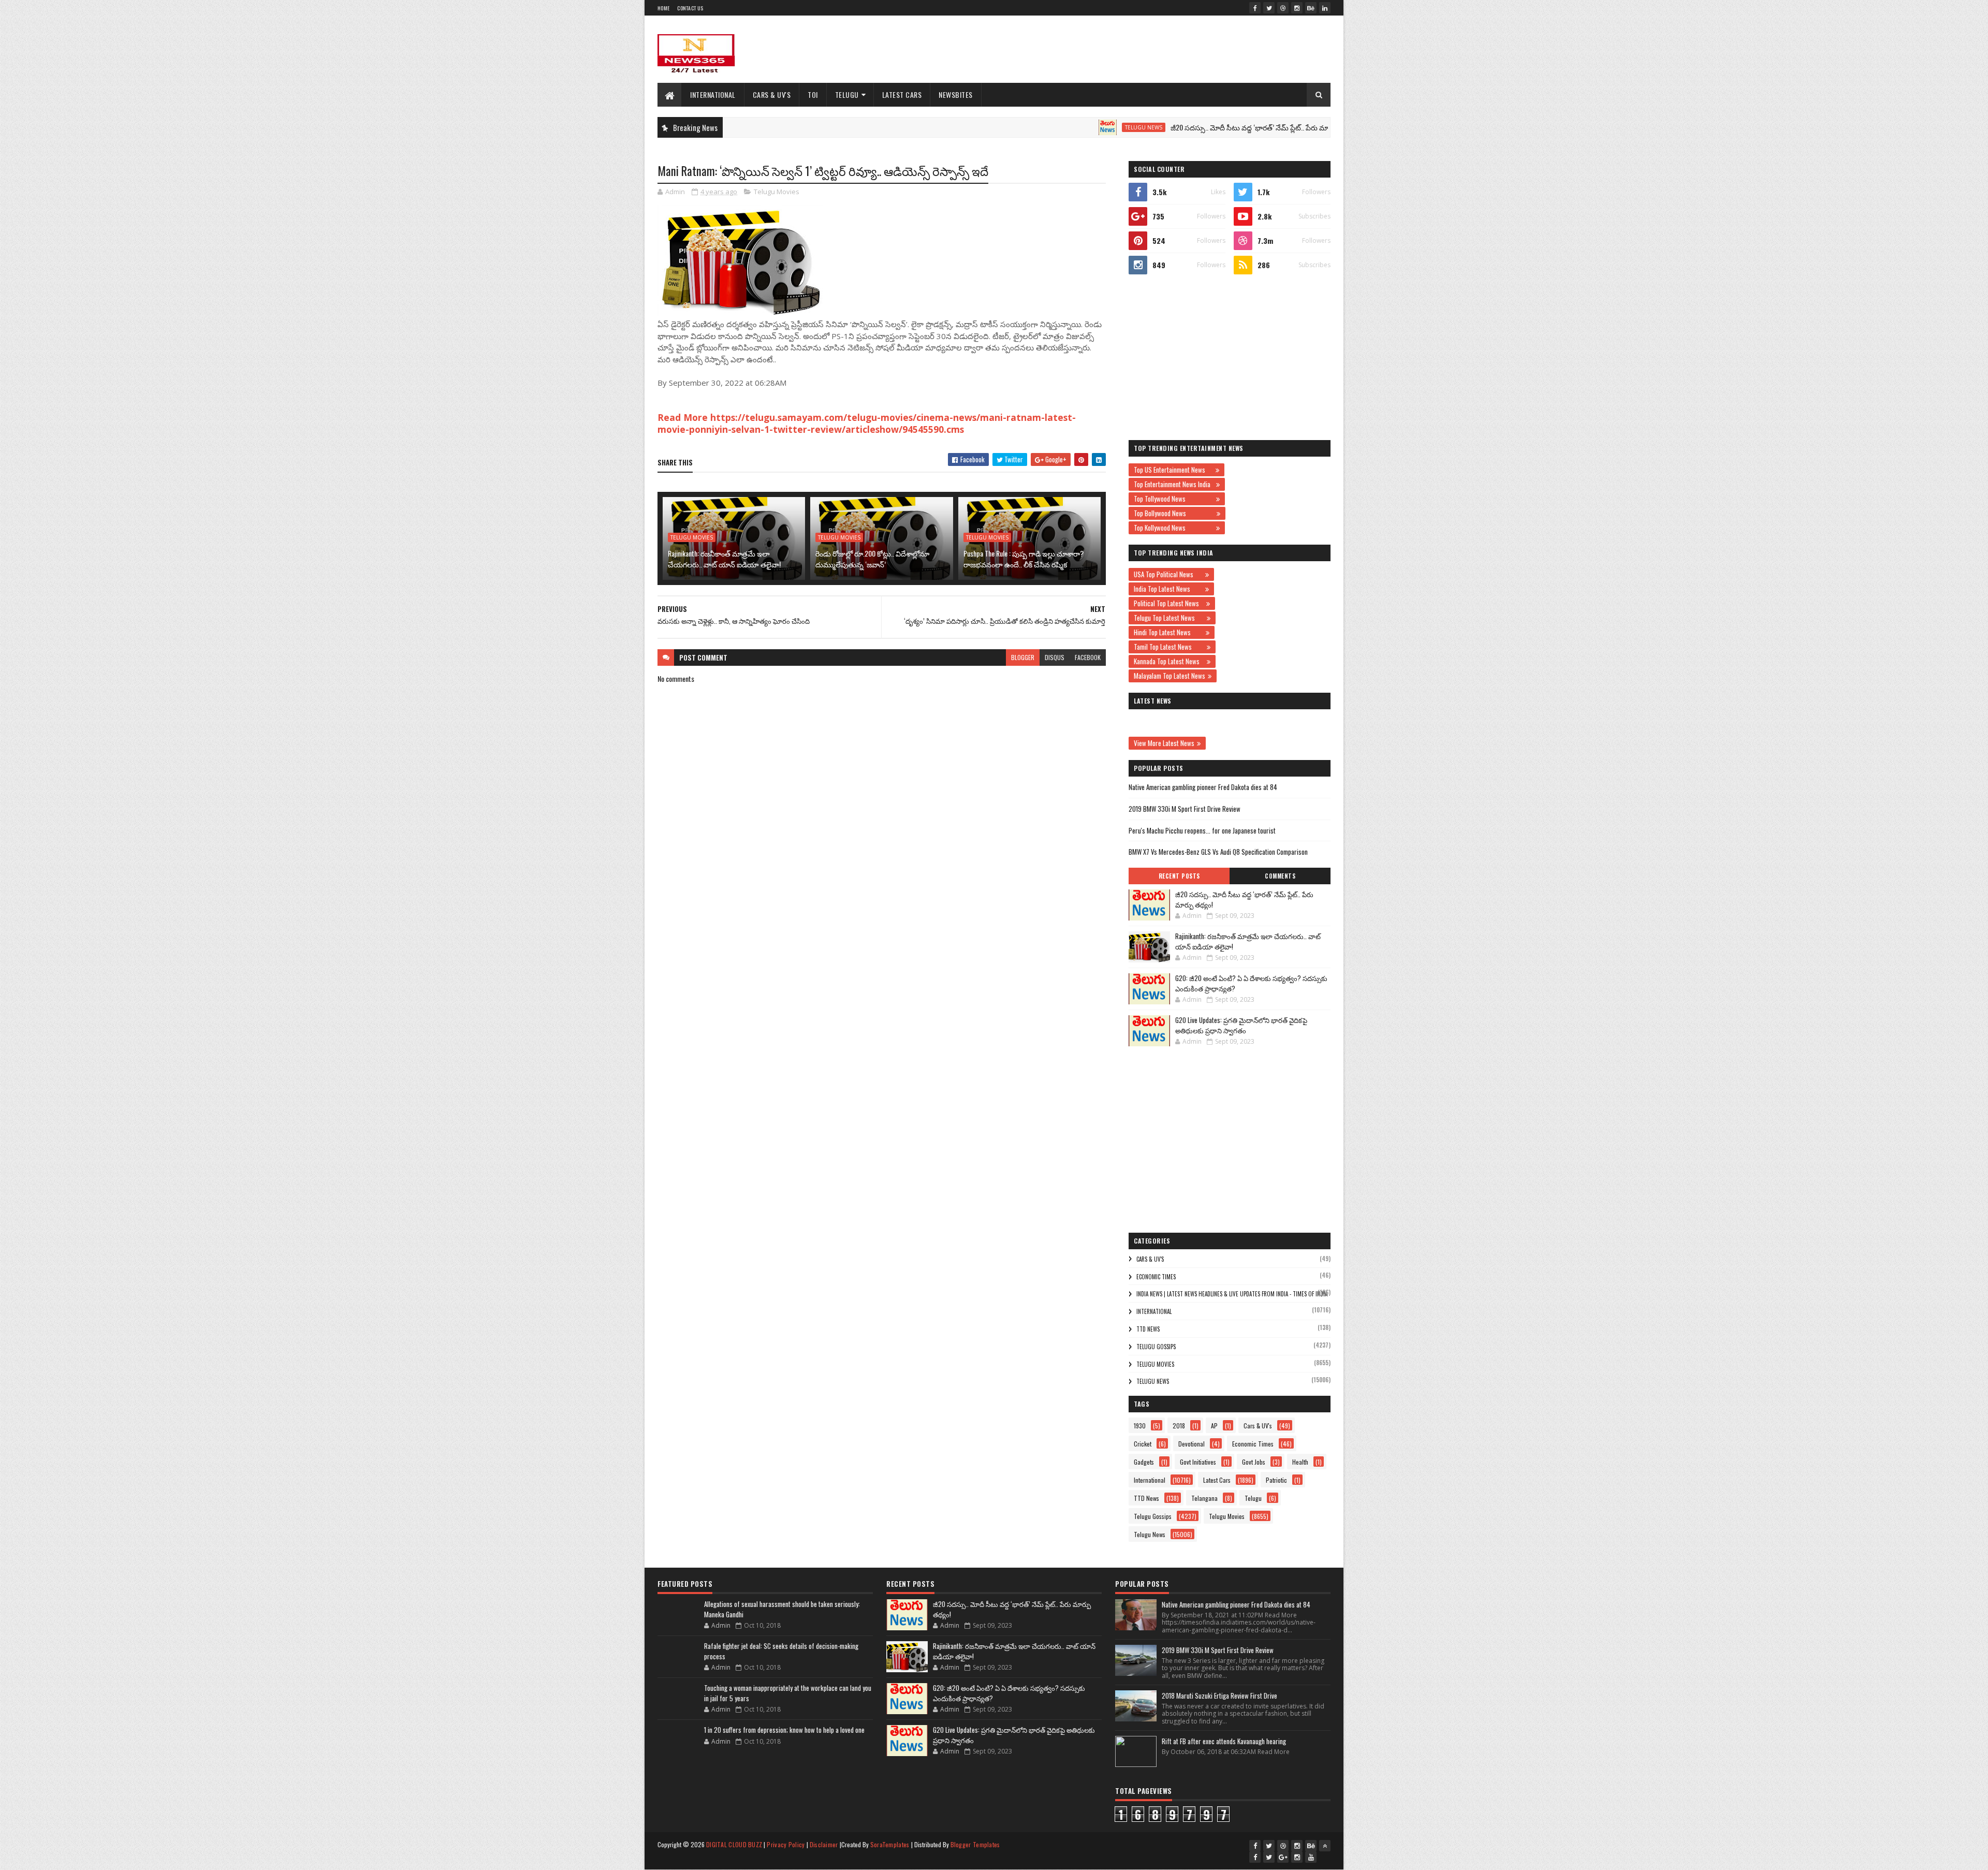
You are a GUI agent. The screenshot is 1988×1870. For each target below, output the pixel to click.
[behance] (1311, 8)
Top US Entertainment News (1173, 470)
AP (1214, 1426)
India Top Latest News (1168, 589)
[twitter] (1269, 8)
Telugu (847, 94)
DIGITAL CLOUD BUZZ (734, 1844)
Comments (1280, 876)
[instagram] (1297, 8)
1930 (1140, 1426)
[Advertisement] (1142, 49)
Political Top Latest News (1169, 603)
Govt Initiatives (1198, 1462)
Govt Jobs (1254, 1462)
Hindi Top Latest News (1168, 632)
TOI (813, 94)
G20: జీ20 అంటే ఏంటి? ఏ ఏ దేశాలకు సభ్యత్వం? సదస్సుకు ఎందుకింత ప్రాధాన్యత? (1251, 983)
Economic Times (1156, 1277)
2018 (1179, 1426)
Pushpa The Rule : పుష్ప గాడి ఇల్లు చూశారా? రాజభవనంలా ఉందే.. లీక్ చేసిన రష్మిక (1024, 559)
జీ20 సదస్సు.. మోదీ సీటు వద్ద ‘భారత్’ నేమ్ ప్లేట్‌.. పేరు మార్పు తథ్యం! (1182, 127)
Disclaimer (824, 1844)
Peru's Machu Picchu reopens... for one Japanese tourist (1202, 830)
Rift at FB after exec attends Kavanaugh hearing (1224, 1741)
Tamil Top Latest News (1169, 647)
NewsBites (956, 94)
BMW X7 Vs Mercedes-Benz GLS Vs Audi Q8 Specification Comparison (1218, 852)
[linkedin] (1325, 8)
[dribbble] (1283, 8)
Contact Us (690, 8)
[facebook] (1255, 8)
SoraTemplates (890, 1844)
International (713, 94)
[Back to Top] (1325, 1846)
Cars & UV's (772, 94)
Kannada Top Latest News (1169, 661)
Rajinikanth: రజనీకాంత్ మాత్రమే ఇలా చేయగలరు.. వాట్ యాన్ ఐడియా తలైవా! (724, 559)
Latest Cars (902, 94)
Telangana (1204, 1498)
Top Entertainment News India (1174, 484)
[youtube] (1311, 1857)
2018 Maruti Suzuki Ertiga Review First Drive (1219, 1696)
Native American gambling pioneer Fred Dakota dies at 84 (1203, 787)
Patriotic (1276, 1480)
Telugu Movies (777, 192)
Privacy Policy (786, 1844)
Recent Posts (1179, 876)
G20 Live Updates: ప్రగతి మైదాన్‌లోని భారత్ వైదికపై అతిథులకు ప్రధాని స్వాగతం (1241, 1025)
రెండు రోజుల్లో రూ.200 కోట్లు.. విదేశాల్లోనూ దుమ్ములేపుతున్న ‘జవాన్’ (872, 559)
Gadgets (1144, 1462)
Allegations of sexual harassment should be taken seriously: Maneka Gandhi (782, 1609)
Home (663, 8)
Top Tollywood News (1174, 499)
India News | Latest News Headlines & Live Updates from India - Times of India (1232, 1294)
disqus (1055, 657)
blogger (1023, 657)
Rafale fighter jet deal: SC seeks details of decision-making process (781, 1651)
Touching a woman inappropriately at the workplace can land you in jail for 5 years (788, 1693)
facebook (1088, 657)
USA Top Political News (1168, 574)
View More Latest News (1164, 743)
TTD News (1148, 1329)
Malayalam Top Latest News (1170, 676)
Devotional (1192, 1444)
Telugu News (1061, 127)
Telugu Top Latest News (1169, 618)
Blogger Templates (975, 1844)
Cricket (1143, 1444)
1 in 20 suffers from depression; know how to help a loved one (784, 1730)
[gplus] (1283, 1857)
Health (1300, 1462)
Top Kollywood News (1174, 528)
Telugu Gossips (1156, 1347)
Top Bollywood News (1174, 513)
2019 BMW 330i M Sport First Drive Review (1185, 809)
